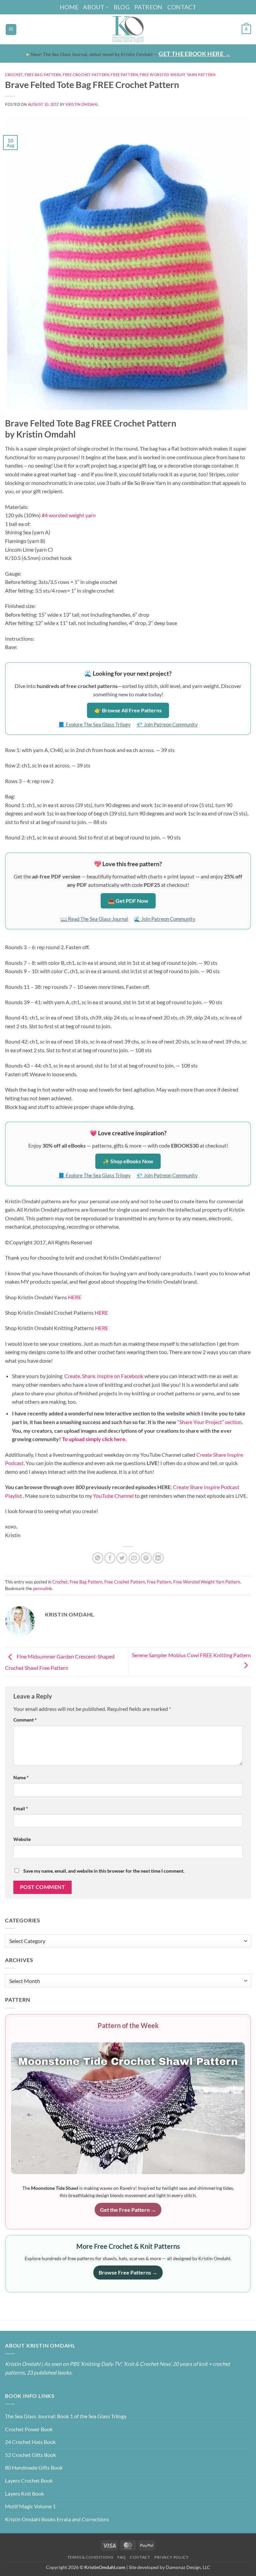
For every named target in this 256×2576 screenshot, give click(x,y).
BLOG (122, 7)
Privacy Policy (172, 2557)
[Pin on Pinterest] (146, 1558)
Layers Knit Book (24, 2493)
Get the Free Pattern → (128, 2210)
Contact (182, 7)
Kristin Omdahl (82, 104)
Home (69, 7)
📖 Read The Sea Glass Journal (94, 919)
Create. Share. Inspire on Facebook (104, 1376)
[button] (11, 30)
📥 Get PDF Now (128, 901)
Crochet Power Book (29, 2429)
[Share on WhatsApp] (98, 1558)
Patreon (148, 7)
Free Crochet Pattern (86, 75)
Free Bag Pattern (43, 75)
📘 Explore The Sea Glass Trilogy (94, 724)
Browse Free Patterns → (128, 2272)
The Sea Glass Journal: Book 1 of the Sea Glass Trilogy (66, 2416)
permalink (42, 1588)
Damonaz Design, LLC (188, 2567)
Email (21, 1808)
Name (21, 1777)
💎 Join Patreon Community (167, 724)
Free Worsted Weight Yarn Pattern (177, 75)
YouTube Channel (113, 1496)
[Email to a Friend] (134, 1558)
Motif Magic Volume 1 (30, 2506)
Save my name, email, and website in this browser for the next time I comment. (104, 1871)
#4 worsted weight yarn (69, 515)
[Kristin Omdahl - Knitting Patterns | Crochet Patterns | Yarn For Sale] (128, 29)
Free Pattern (124, 75)
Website (22, 1839)
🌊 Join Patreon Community (165, 919)
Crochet (14, 75)
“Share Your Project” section (209, 1422)
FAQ (122, 2557)
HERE (75, 1297)
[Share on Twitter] (122, 1558)
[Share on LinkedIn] (158, 1558)
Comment (25, 1720)
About (94, 7)
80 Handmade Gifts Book (34, 2467)
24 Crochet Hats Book (30, 2442)
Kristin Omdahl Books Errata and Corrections (57, 2519)
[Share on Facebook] (110, 1558)
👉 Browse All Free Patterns (128, 710)
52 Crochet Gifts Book (30, 2455)
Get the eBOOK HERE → (194, 54)
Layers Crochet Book (29, 2480)
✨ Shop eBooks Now (128, 1161)
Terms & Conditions (90, 2557)
